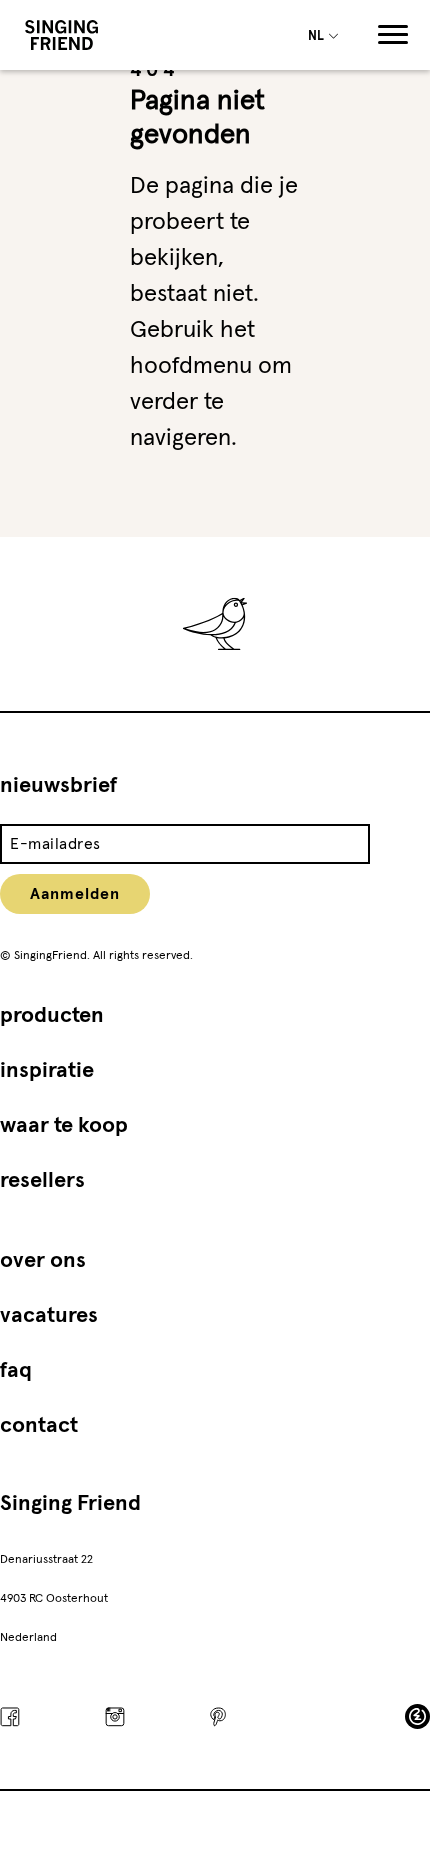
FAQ (16, 1371)
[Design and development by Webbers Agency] (417, 1716)
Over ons (43, 1261)
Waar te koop (64, 1126)
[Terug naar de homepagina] (61, 35)
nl (317, 36)
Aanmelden (75, 894)
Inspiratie (47, 1071)
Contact (39, 1426)
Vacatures (49, 1316)
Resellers (42, 1181)
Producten (52, 1016)
